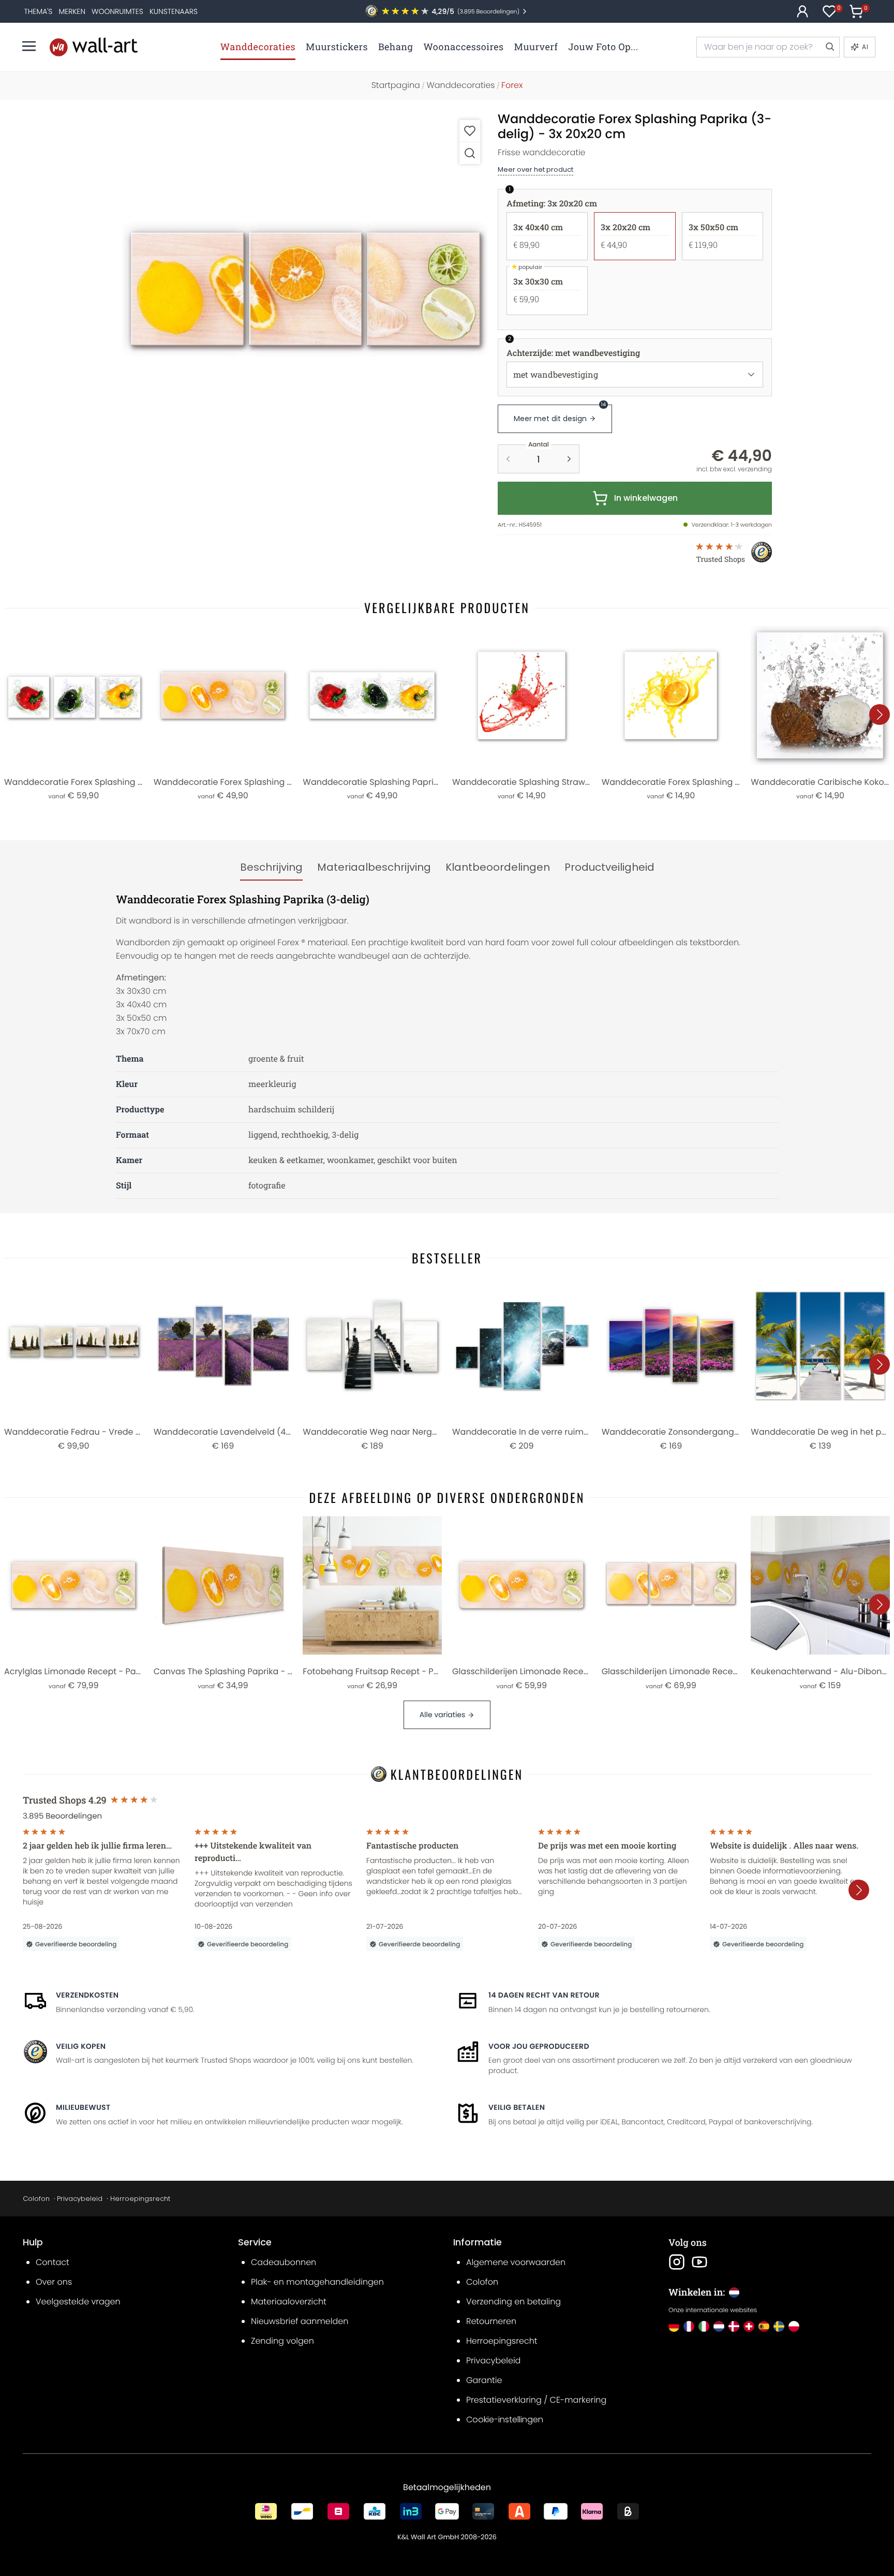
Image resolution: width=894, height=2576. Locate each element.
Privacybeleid (80, 2199)
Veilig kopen (81, 2046)
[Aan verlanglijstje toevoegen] (470, 131)
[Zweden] (779, 2326)
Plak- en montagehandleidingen (317, 2282)
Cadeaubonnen (284, 2262)
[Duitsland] (674, 2326)
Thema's (39, 11)
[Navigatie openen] (29, 46)
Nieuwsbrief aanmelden (300, 2321)
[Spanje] (764, 2326)
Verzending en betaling (513, 2302)
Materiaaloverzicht (289, 2302)
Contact (53, 2262)
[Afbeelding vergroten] (470, 153)
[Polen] (794, 2326)
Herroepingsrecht (140, 2199)
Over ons (54, 2282)
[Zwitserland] (749, 2326)
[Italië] (704, 2326)
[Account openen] (802, 11)
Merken (72, 11)
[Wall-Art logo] (94, 47)
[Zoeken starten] (829, 47)
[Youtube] (699, 2262)
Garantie (484, 2380)
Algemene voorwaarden (516, 2262)
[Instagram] (677, 2262)
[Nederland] (719, 2326)
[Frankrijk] (689, 2326)
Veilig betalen (517, 2107)
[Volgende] (880, 714)
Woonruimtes (117, 11)
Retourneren (491, 2321)
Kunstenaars (174, 11)
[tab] (271, 868)
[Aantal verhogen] (569, 459)
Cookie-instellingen (505, 2419)
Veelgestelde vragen (78, 2302)
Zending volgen (282, 2341)
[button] (305, 295)
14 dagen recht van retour (544, 1995)
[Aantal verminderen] (508, 459)
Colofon (36, 2199)
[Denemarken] (734, 2326)
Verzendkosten (87, 1995)
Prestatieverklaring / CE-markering (536, 2400)
